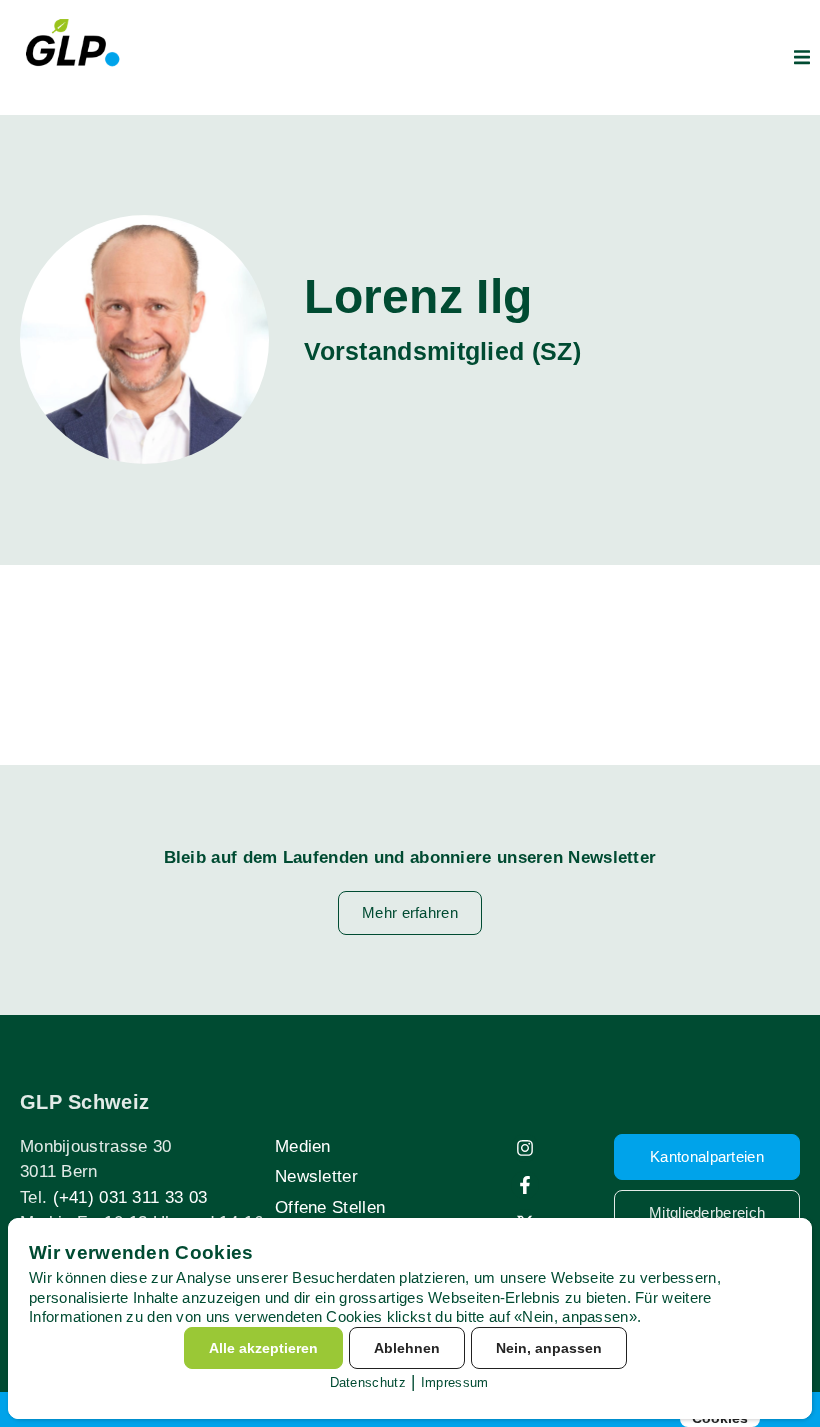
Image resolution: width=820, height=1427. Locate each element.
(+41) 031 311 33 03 (130, 1197)
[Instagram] (525, 1148)
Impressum (455, 1382)
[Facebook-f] (525, 1185)
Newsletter (316, 1176)
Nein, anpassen (549, 1348)
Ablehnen (407, 1348)
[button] (802, 57)
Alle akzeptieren (263, 1348)
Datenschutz (368, 1382)
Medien (303, 1146)
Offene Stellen (330, 1207)
